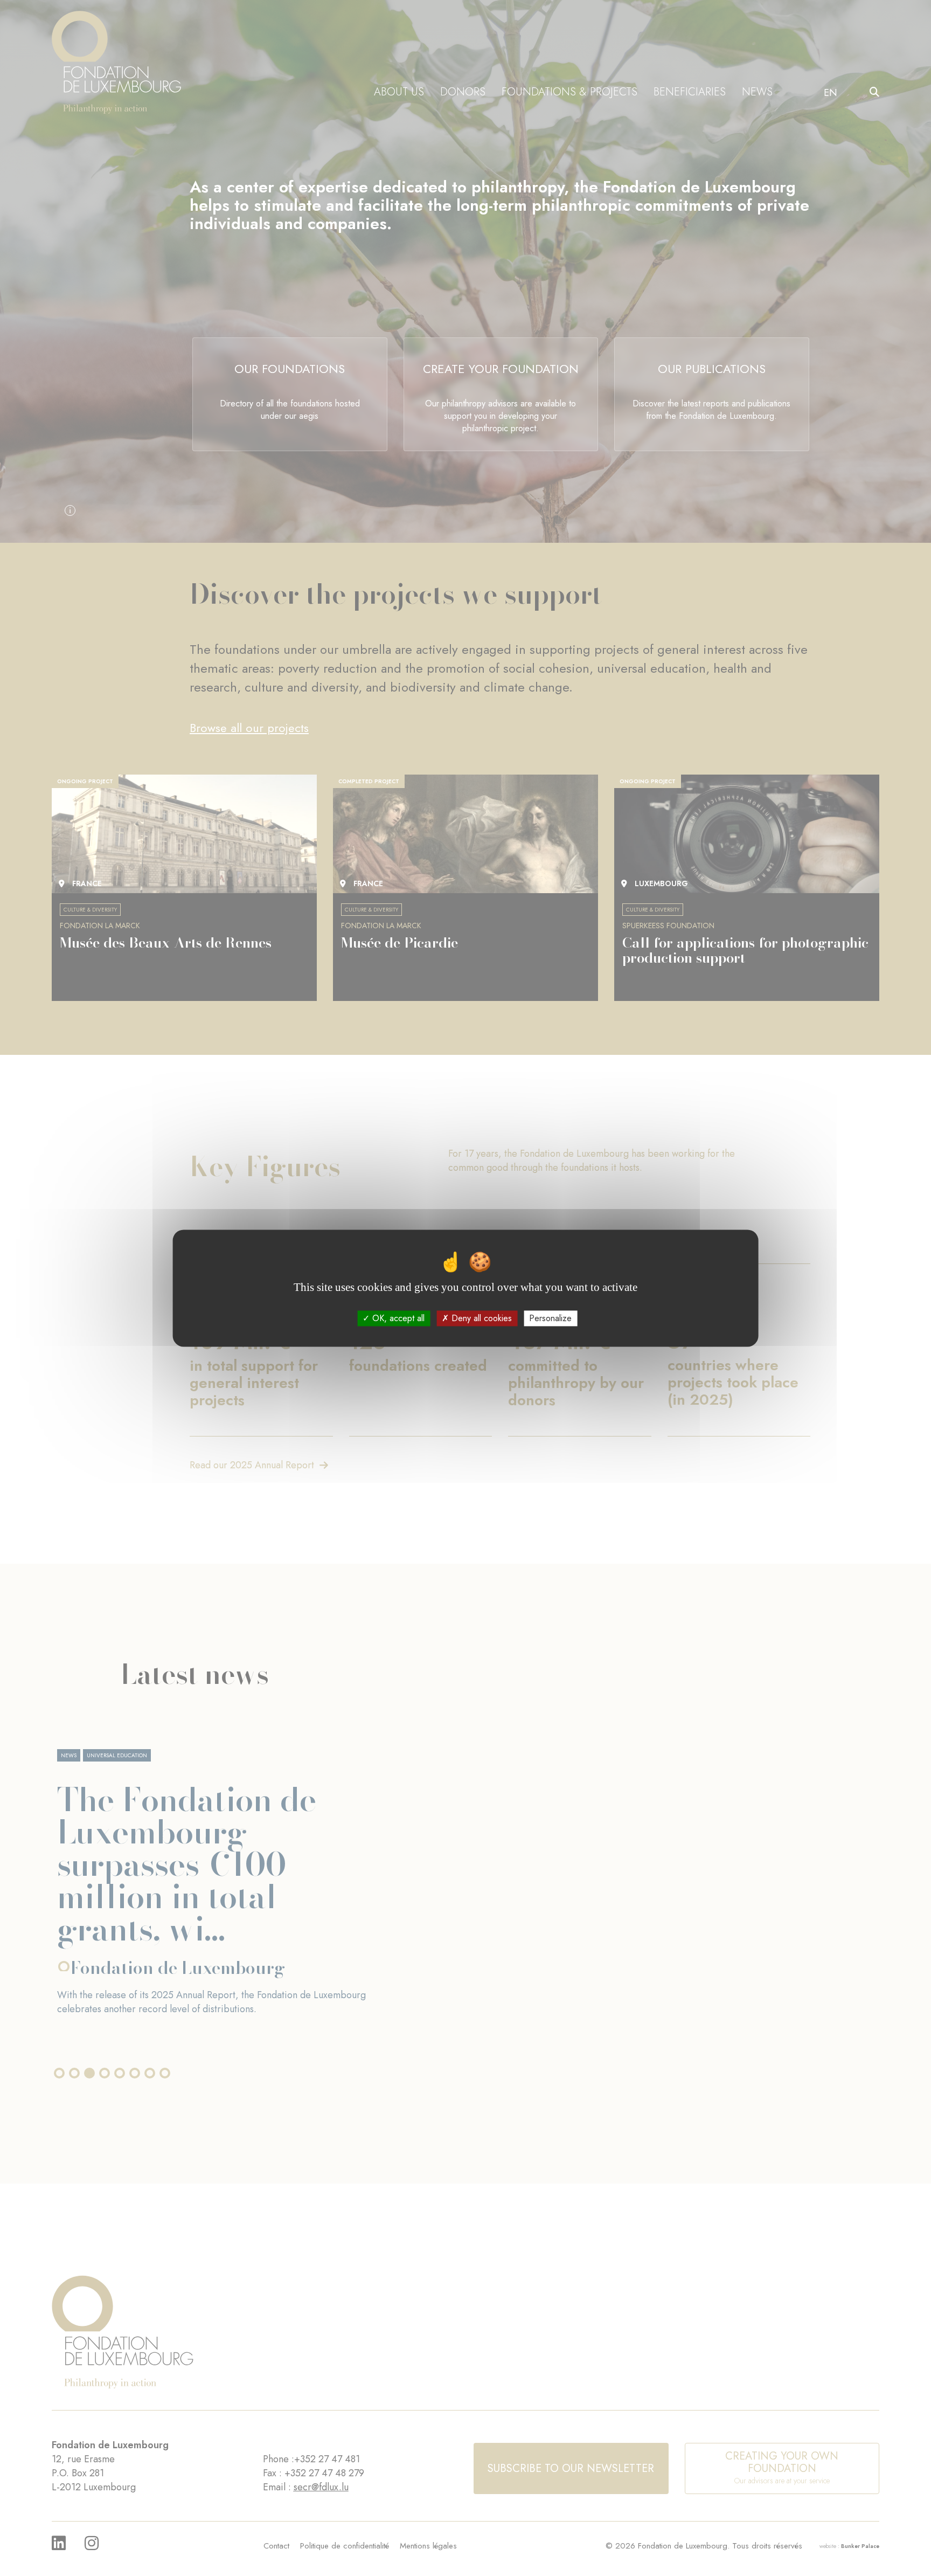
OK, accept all (397, 1318)
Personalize (550, 1318)
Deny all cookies (480, 1318)
